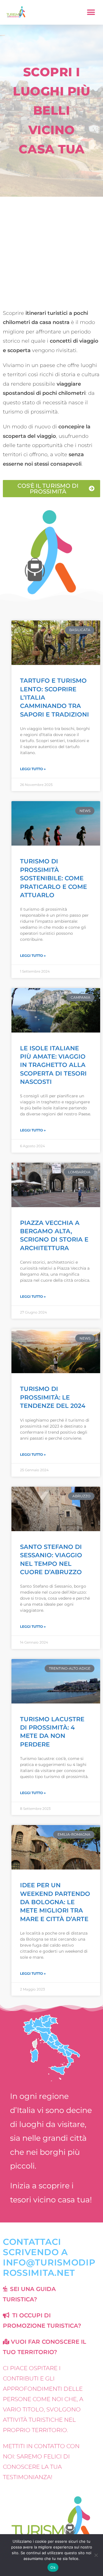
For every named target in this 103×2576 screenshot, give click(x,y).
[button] (91, 12)
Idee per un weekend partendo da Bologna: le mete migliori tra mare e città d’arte (55, 1902)
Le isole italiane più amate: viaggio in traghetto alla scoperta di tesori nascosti (53, 1065)
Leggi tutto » (33, 769)
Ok (53, 2567)
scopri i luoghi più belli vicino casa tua (51, 111)
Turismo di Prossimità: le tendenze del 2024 (53, 1397)
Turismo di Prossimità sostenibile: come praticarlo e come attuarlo (54, 878)
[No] (96, 2555)
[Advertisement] (51, 251)
